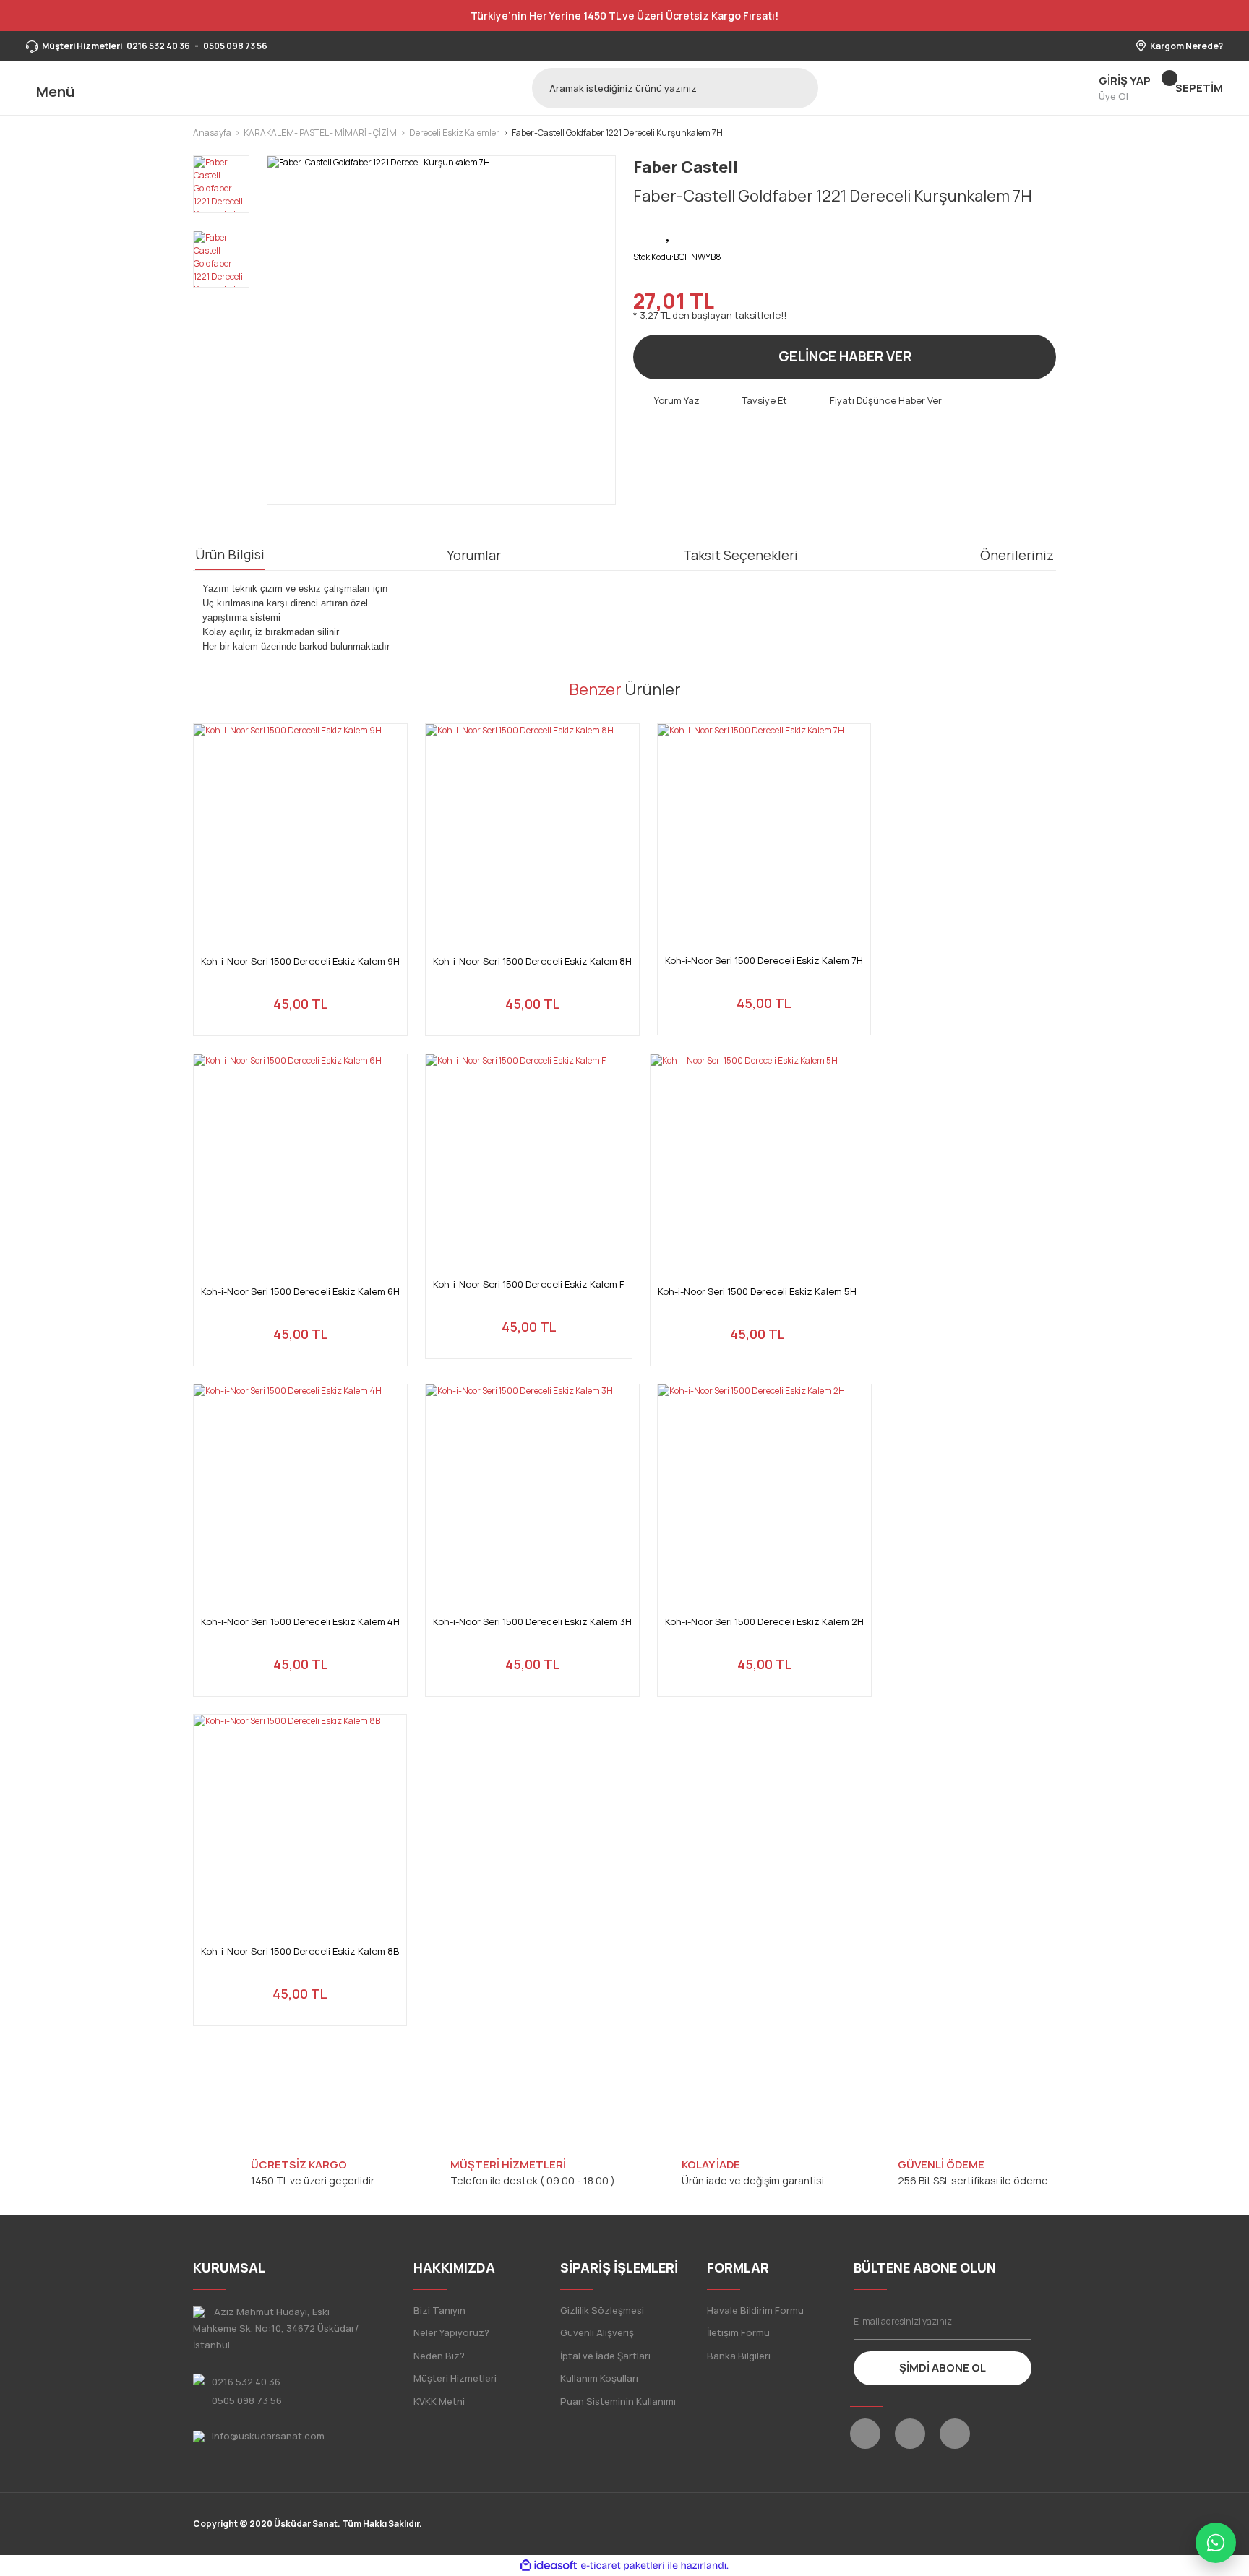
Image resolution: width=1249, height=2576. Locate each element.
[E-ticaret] (623, 2566)
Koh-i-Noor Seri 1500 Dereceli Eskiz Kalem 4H (300, 1622)
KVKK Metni (439, 2401)
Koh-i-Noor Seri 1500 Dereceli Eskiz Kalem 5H (757, 1292)
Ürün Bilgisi (230, 554)
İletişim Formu (738, 2332)
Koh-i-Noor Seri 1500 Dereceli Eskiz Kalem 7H (764, 961)
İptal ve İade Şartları (605, 2356)
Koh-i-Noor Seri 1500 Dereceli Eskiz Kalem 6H (300, 1292)
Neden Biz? (439, 2356)
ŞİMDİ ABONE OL (943, 2368)
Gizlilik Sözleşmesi (602, 2310)
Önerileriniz (1017, 555)
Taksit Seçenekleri (741, 555)
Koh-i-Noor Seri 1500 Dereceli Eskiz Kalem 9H (300, 961)
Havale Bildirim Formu (755, 2310)
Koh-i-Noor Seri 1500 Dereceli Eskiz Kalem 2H (764, 1622)
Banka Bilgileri (739, 2356)
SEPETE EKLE (300, 1007)
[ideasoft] (549, 2566)
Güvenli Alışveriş (597, 2332)
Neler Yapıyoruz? (451, 2332)
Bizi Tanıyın (439, 2310)
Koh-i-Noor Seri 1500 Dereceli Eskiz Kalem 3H (532, 1622)
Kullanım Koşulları (599, 2378)
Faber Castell (686, 167)
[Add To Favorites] (669, 231)
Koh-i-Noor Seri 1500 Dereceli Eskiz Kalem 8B (300, 1951)
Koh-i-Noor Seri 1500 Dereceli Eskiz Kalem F (529, 1284)
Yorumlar (474, 555)
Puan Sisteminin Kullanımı (618, 2401)
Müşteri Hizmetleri (455, 2378)
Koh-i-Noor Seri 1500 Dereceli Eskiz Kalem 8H (532, 961)
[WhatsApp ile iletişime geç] (1216, 2543)
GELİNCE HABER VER (845, 356)
